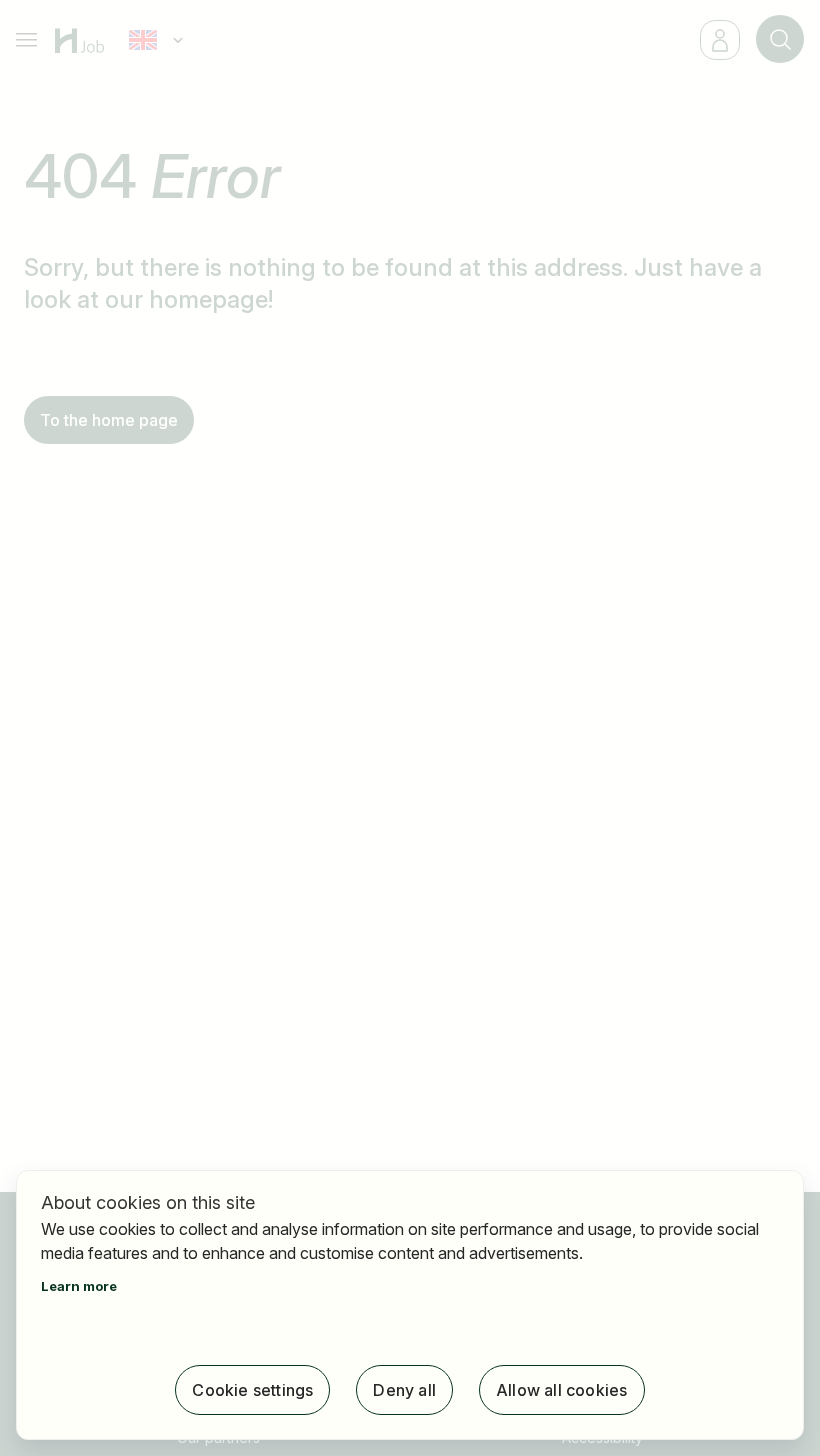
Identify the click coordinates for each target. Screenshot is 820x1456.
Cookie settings (252, 1390)
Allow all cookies (561, 1390)
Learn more (79, 1286)
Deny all (404, 1390)
